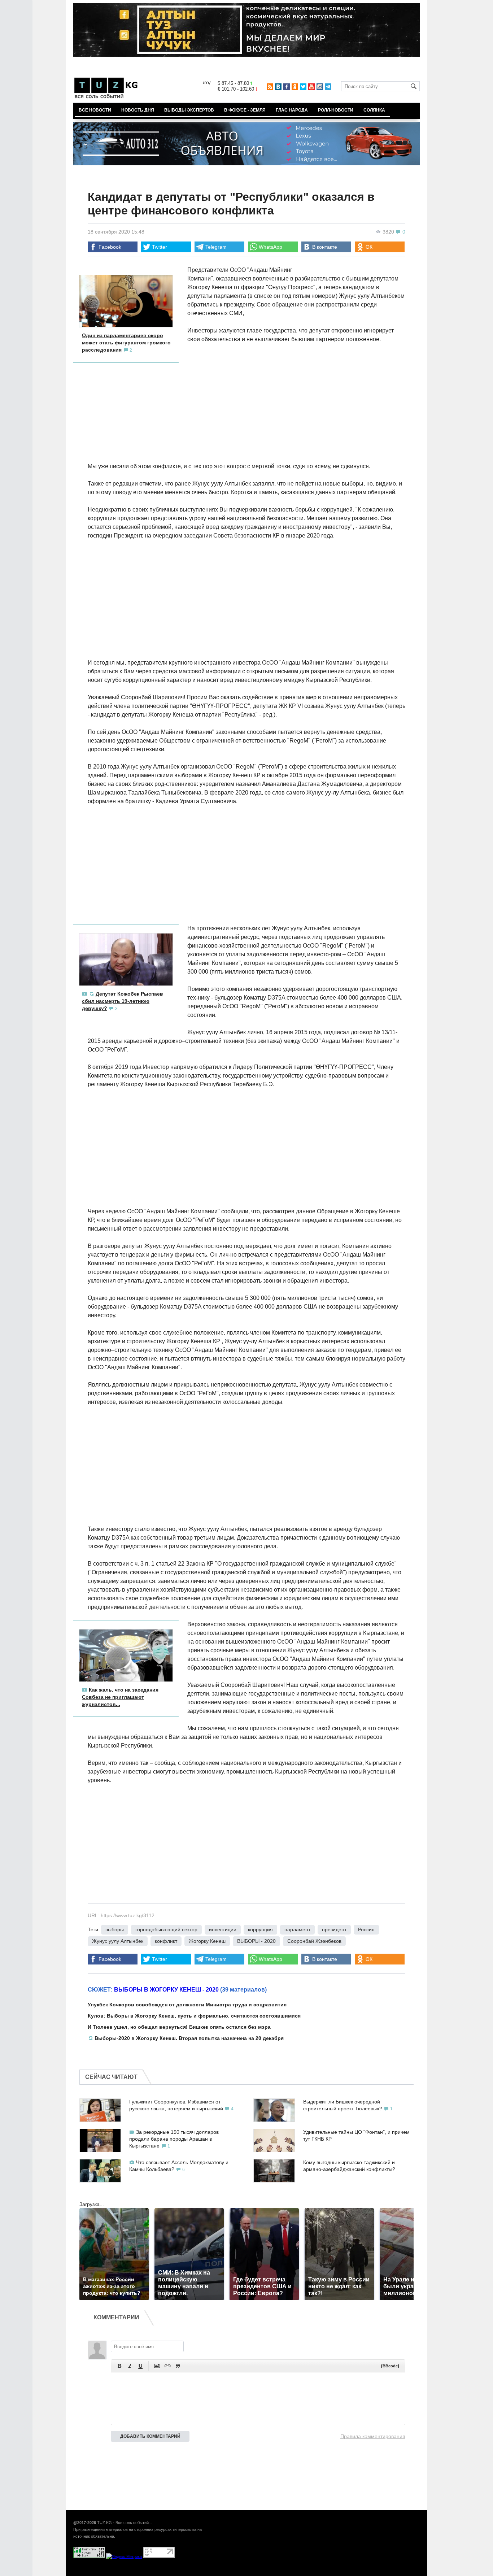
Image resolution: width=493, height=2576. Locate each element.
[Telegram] (328, 87)
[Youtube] (311, 87)
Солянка (374, 110)
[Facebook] (287, 87)
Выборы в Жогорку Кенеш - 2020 (166, 1990)
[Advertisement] (247, 599)
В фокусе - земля (245, 110)
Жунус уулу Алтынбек (118, 1941)
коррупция (260, 1929)
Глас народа (292, 110)
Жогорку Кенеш (207, 1941)
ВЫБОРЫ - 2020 (256, 1941)
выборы (115, 1929)
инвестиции (223, 1929)
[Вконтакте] (278, 87)
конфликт (166, 1941)
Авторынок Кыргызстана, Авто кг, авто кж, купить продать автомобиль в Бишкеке (161, 2572)
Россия (366, 1929)
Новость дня (138, 110)
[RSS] (270, 87)
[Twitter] (303, 87)
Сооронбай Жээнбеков (314, 1941)
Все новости (95, 110)
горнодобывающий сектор (166, 1929)
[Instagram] (320, 87)
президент (334, 1929)
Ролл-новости (336, 110)
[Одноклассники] (295, 87)
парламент (297, 1929)
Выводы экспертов (189, 110)
